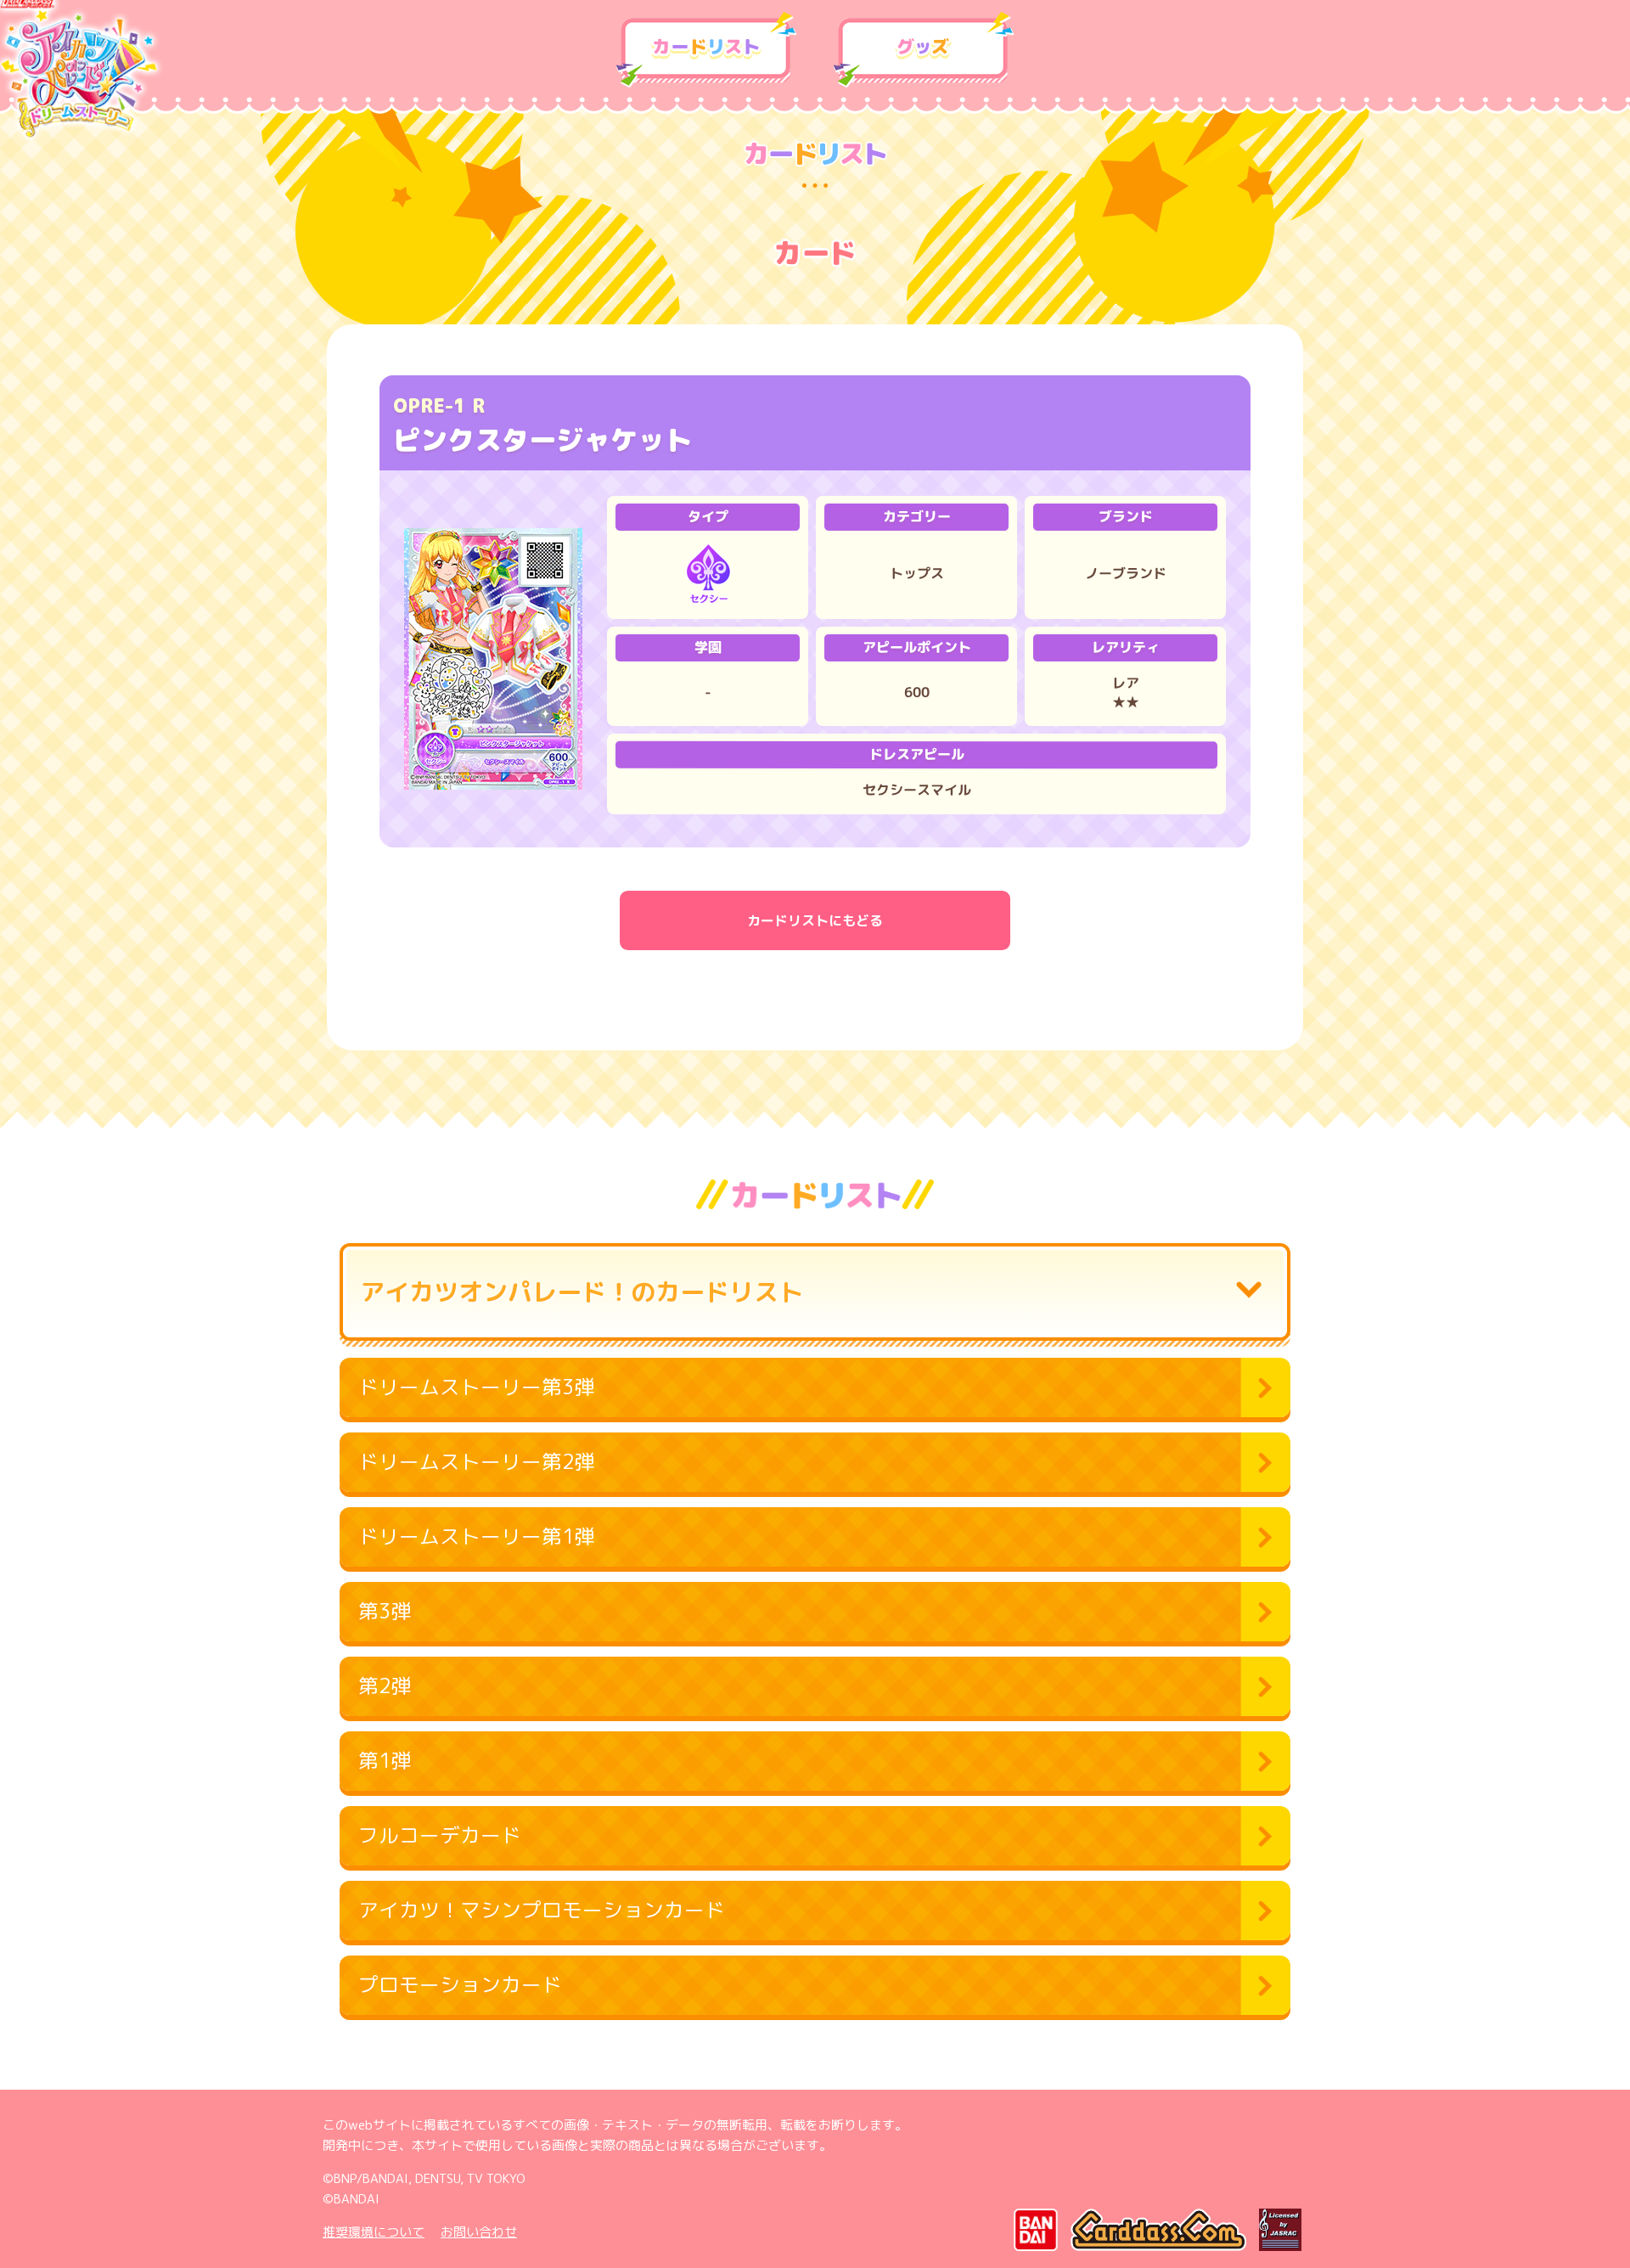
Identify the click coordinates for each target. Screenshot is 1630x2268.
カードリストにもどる (815, 920)
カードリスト (706, 50)
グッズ (924, 50)
